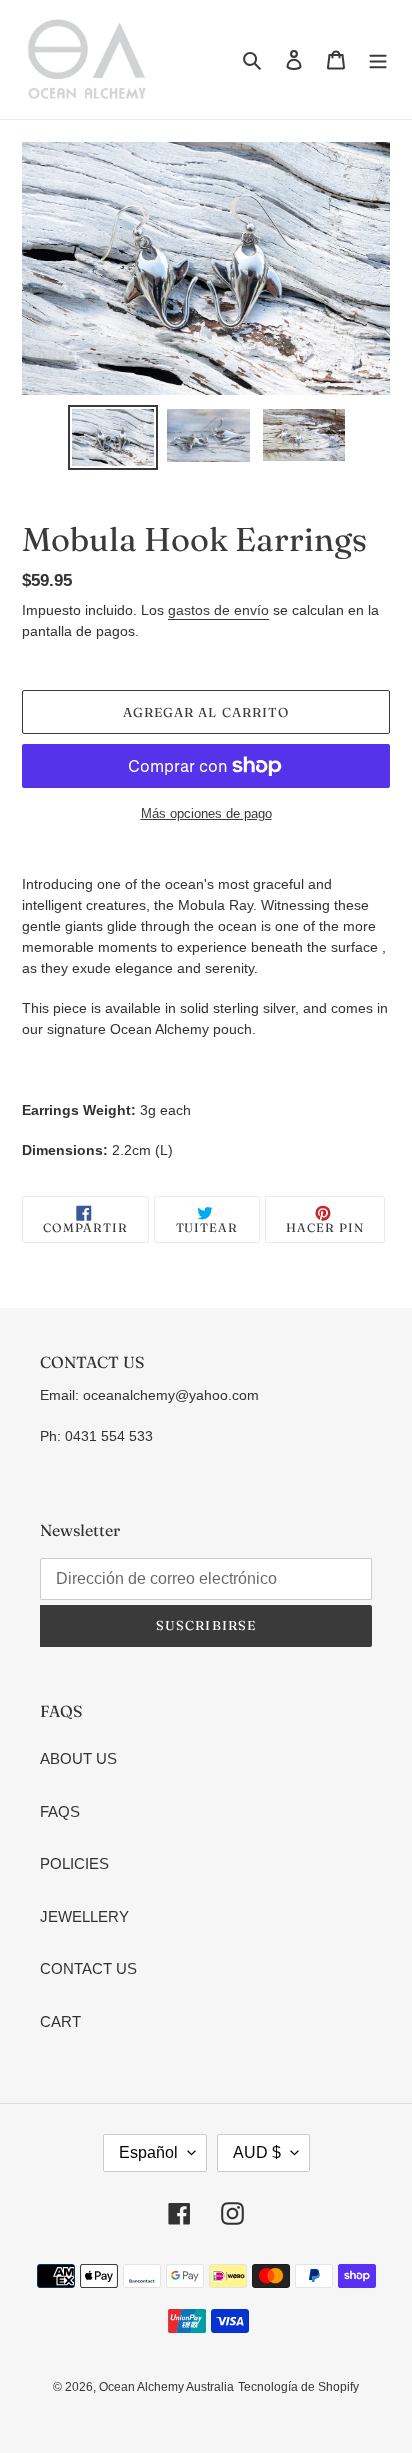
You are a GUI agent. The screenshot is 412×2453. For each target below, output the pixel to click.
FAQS (60, 1811)
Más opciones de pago (206, 813)
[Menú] (378, 59)
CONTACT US (88, 1968)
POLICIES (74, 1863)
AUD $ (257, 2152)
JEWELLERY (84, 1916)
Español (148, 2152)
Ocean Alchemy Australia (166, 2387)
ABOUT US (78, 1758)
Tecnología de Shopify (298, 2387)
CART (60, 2021)
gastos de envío (218, 610)
